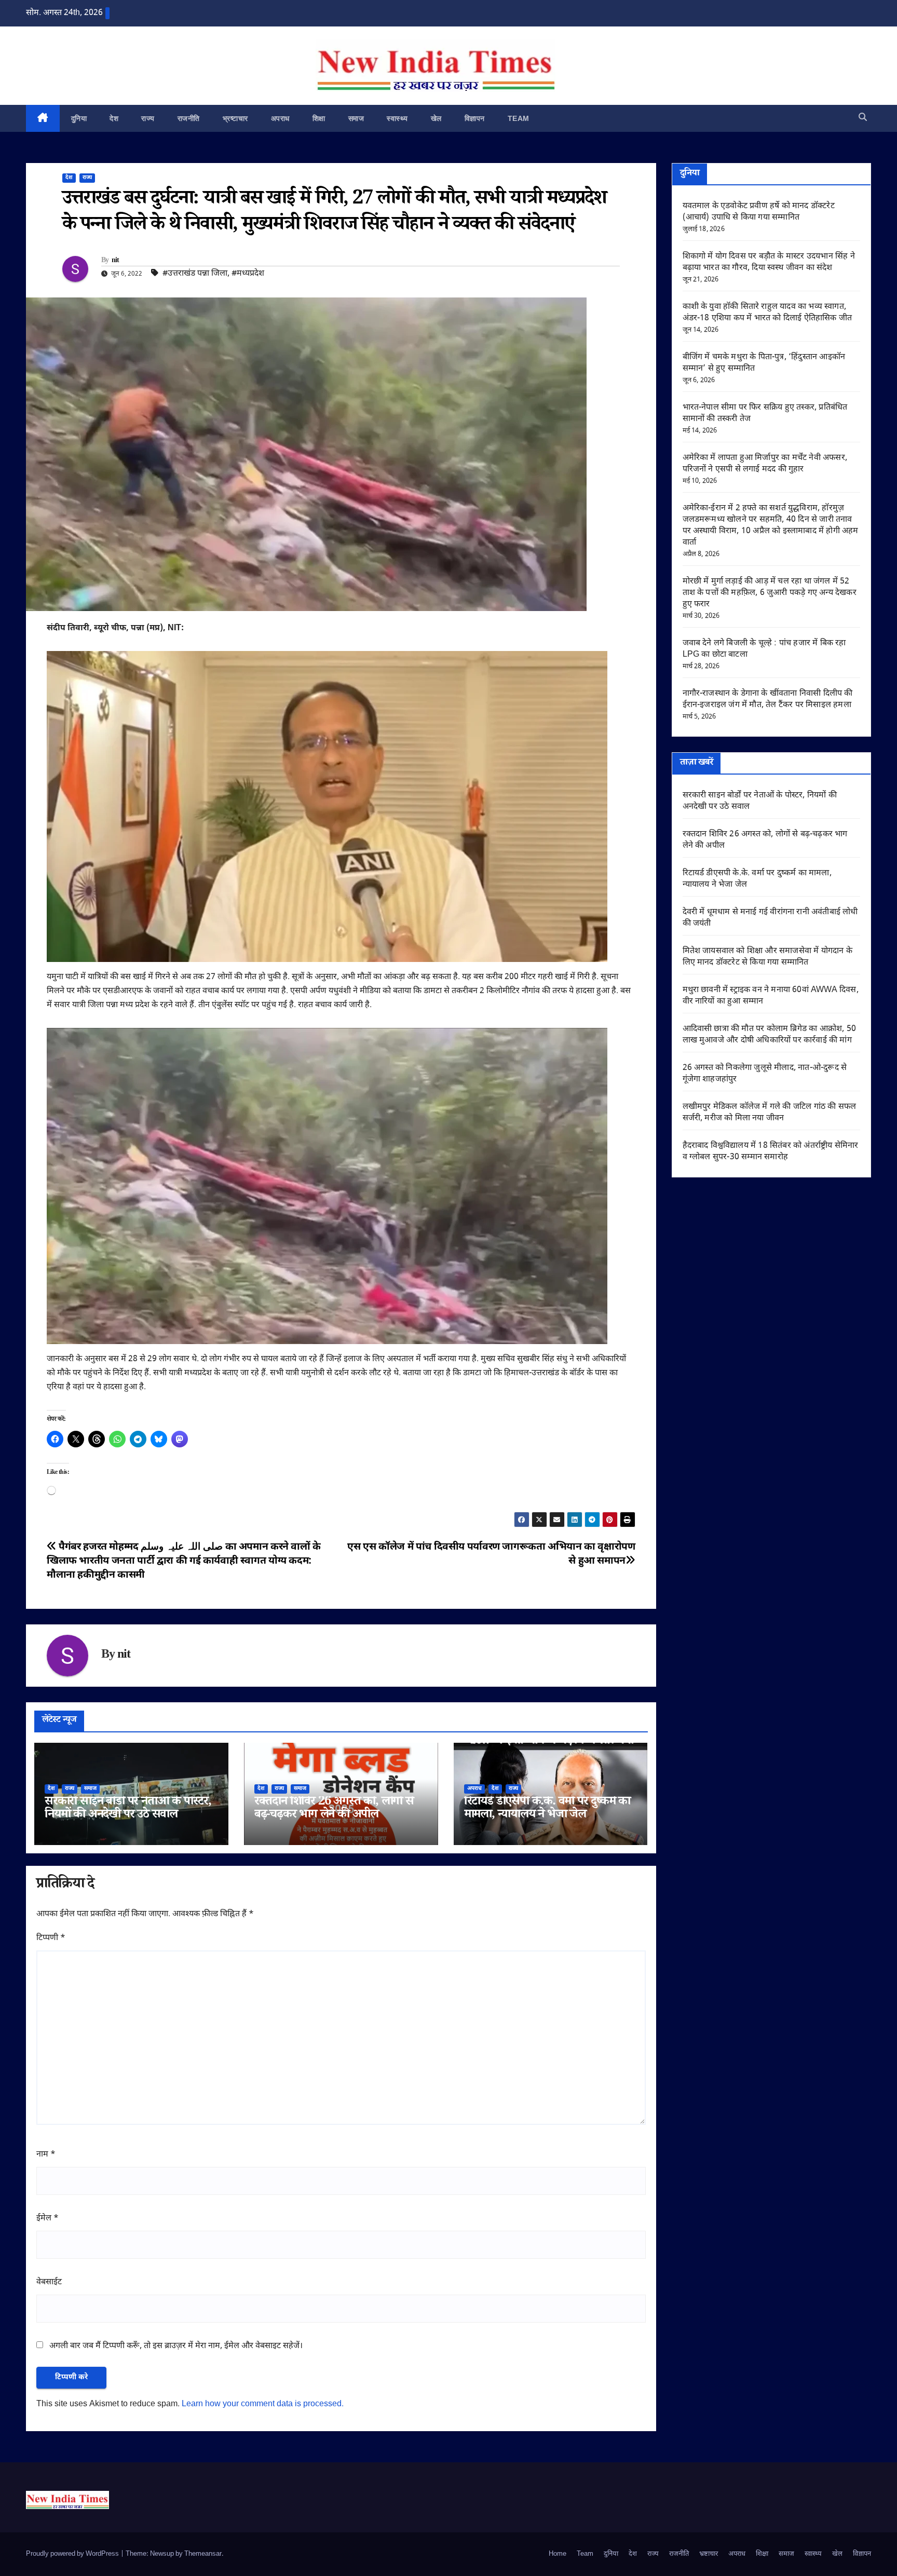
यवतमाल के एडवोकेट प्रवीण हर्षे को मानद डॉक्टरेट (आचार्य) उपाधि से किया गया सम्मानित (759, 212)
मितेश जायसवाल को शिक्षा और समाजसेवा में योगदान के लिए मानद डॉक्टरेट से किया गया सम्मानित (767, 957)
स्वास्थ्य (397, 118)
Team (519, 118)
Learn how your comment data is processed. (263, 2404)
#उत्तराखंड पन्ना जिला (195, 274)
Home (558, 2554)
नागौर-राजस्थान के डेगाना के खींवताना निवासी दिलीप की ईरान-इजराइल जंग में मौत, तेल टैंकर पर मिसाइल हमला (768, 700)
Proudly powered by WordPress (73, 2554)
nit (115, 261)
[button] (863, 118)
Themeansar (203, 2554)
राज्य (148, 118)
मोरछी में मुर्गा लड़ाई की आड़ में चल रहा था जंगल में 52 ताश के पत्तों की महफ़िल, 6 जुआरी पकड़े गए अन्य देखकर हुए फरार (770, 593)
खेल (436, 118)
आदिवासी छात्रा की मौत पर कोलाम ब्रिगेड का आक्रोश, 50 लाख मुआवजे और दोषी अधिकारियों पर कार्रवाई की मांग (770, 1035)
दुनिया (79, 118)
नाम (46, 2155)
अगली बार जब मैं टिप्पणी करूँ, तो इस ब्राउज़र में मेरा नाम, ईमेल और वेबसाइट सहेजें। (176, 2346)
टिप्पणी (51, 1938)
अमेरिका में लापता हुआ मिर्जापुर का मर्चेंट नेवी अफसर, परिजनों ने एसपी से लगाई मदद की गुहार (765, 464)
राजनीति (189, 118)
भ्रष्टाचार (235, 118)
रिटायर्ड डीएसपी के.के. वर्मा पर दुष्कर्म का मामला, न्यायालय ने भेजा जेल (547, 1809)
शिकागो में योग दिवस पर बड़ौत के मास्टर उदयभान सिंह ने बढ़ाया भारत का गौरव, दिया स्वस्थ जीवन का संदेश (769, 262)
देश (114, 118)
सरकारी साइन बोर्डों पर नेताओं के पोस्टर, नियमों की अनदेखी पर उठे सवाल (128, 1809)
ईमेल (47, 2219)
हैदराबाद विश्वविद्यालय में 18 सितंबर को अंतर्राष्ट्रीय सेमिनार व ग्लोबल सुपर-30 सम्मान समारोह (771, 1152)
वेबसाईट (49, 2282)
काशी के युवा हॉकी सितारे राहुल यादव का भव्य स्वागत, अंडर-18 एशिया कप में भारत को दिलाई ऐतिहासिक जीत (767, 313)
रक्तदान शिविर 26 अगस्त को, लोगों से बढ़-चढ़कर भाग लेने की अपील (334, 1809)
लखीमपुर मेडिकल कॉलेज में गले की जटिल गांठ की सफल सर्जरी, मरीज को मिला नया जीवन (770, 1113)
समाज (356, 118)
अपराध (280, 118)
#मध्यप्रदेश (248, 274)
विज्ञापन (475, 118)
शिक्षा (319, 118)
